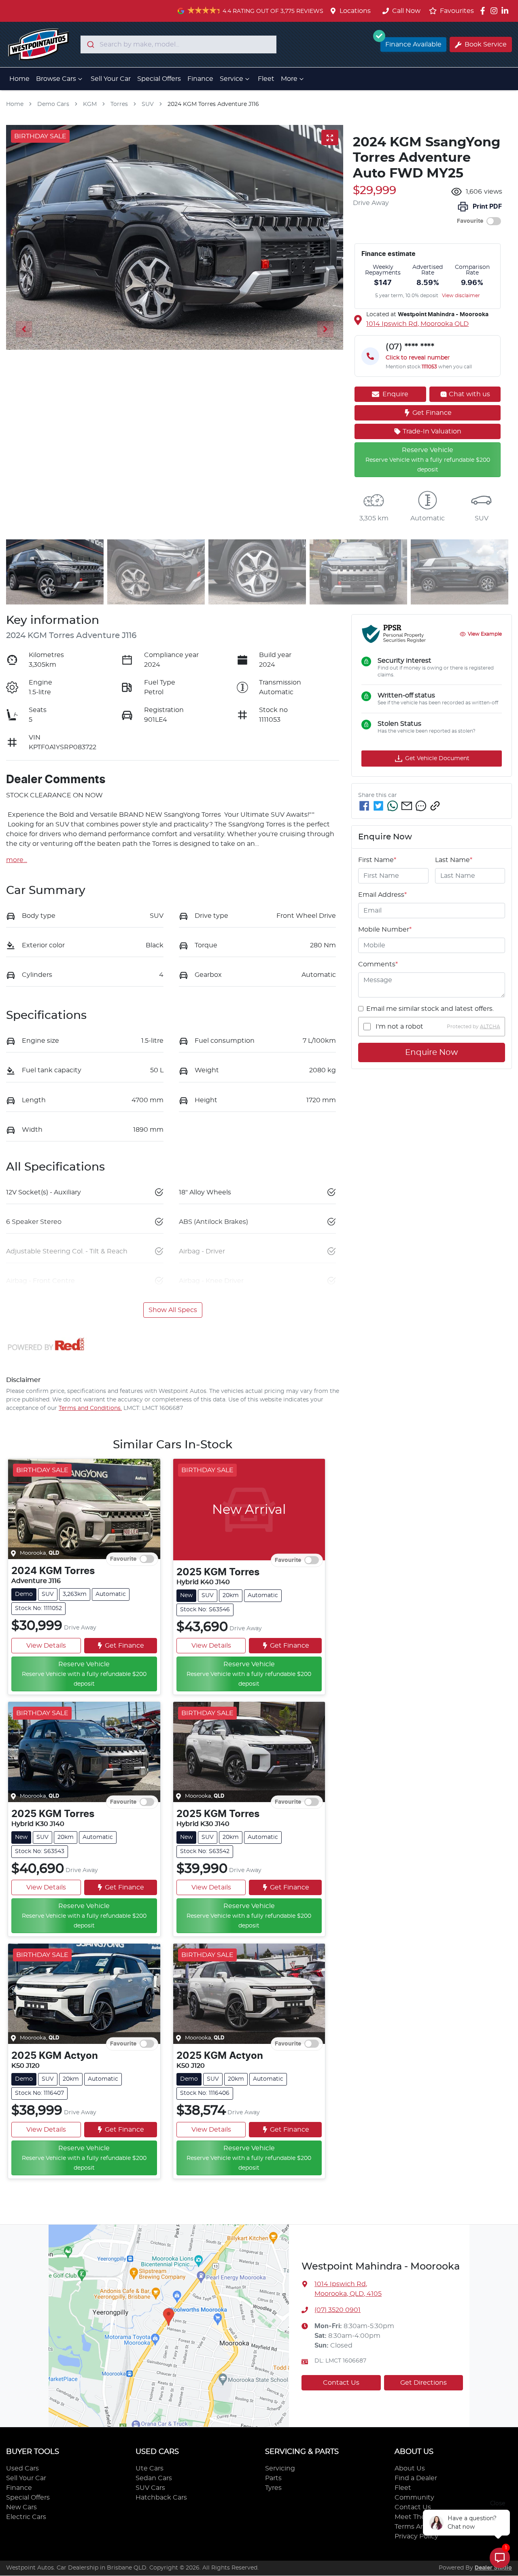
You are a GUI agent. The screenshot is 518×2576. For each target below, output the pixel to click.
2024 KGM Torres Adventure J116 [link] (213, 104)
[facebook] (364, 806)
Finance (200, 79)
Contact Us (341, 2383)
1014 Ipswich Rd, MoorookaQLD (417, 324)
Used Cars (22, 2468)
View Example (485, 634)
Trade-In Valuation (432, 431)
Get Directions (424, 2383)
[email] (407, 806)
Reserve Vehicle (84, 1674)
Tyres (273, 2488)
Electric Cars (26, 2517)
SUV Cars (150, 2488)
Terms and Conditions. (90, 1408)
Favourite (470, 221)
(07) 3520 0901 (338, 2310)
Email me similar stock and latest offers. (430, 1009)
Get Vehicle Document (437, 759)
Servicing (280, 2468)
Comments (378, 964)
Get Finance (432, 413)
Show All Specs (173, 1310)
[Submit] (90, 44)
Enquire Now (432, 1053)
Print (487, 207)
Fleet (266, 79)
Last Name (454, 860)
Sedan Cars (154, 2478)
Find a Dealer (416, 2478)
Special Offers (159, 79)
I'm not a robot (399, 1027)
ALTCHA (490, 1027)
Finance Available (413, 44)
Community (414, 2498)
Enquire (395, 394)
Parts (273, 2478)
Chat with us (469, 394)
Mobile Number (385, 930)
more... (17, 860)
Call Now (406, 11)
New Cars (21, 2507)
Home (19, 79)
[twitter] (378, 806)
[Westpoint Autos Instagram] (496, 11)
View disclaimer (461, 296)
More (289, 79)
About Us (410, 2468)
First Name (377, 860)
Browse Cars (56, 79)
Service (231, 79)
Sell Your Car (111, 79)
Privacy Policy (416, 2536)
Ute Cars (150, 2468)
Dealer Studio (493, 2568)
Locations (355, 11)
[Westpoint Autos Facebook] (484, 11)
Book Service (486, 44)
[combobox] (178, 44)
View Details (46, 1646)
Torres (119, 104)
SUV (148, 104)
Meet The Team (420, 2517)
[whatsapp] (393, 806)
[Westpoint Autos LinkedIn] (506, 11)
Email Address (382, 895)
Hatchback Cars (161, 2498)
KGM (90, 104)
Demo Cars (53, 104)
